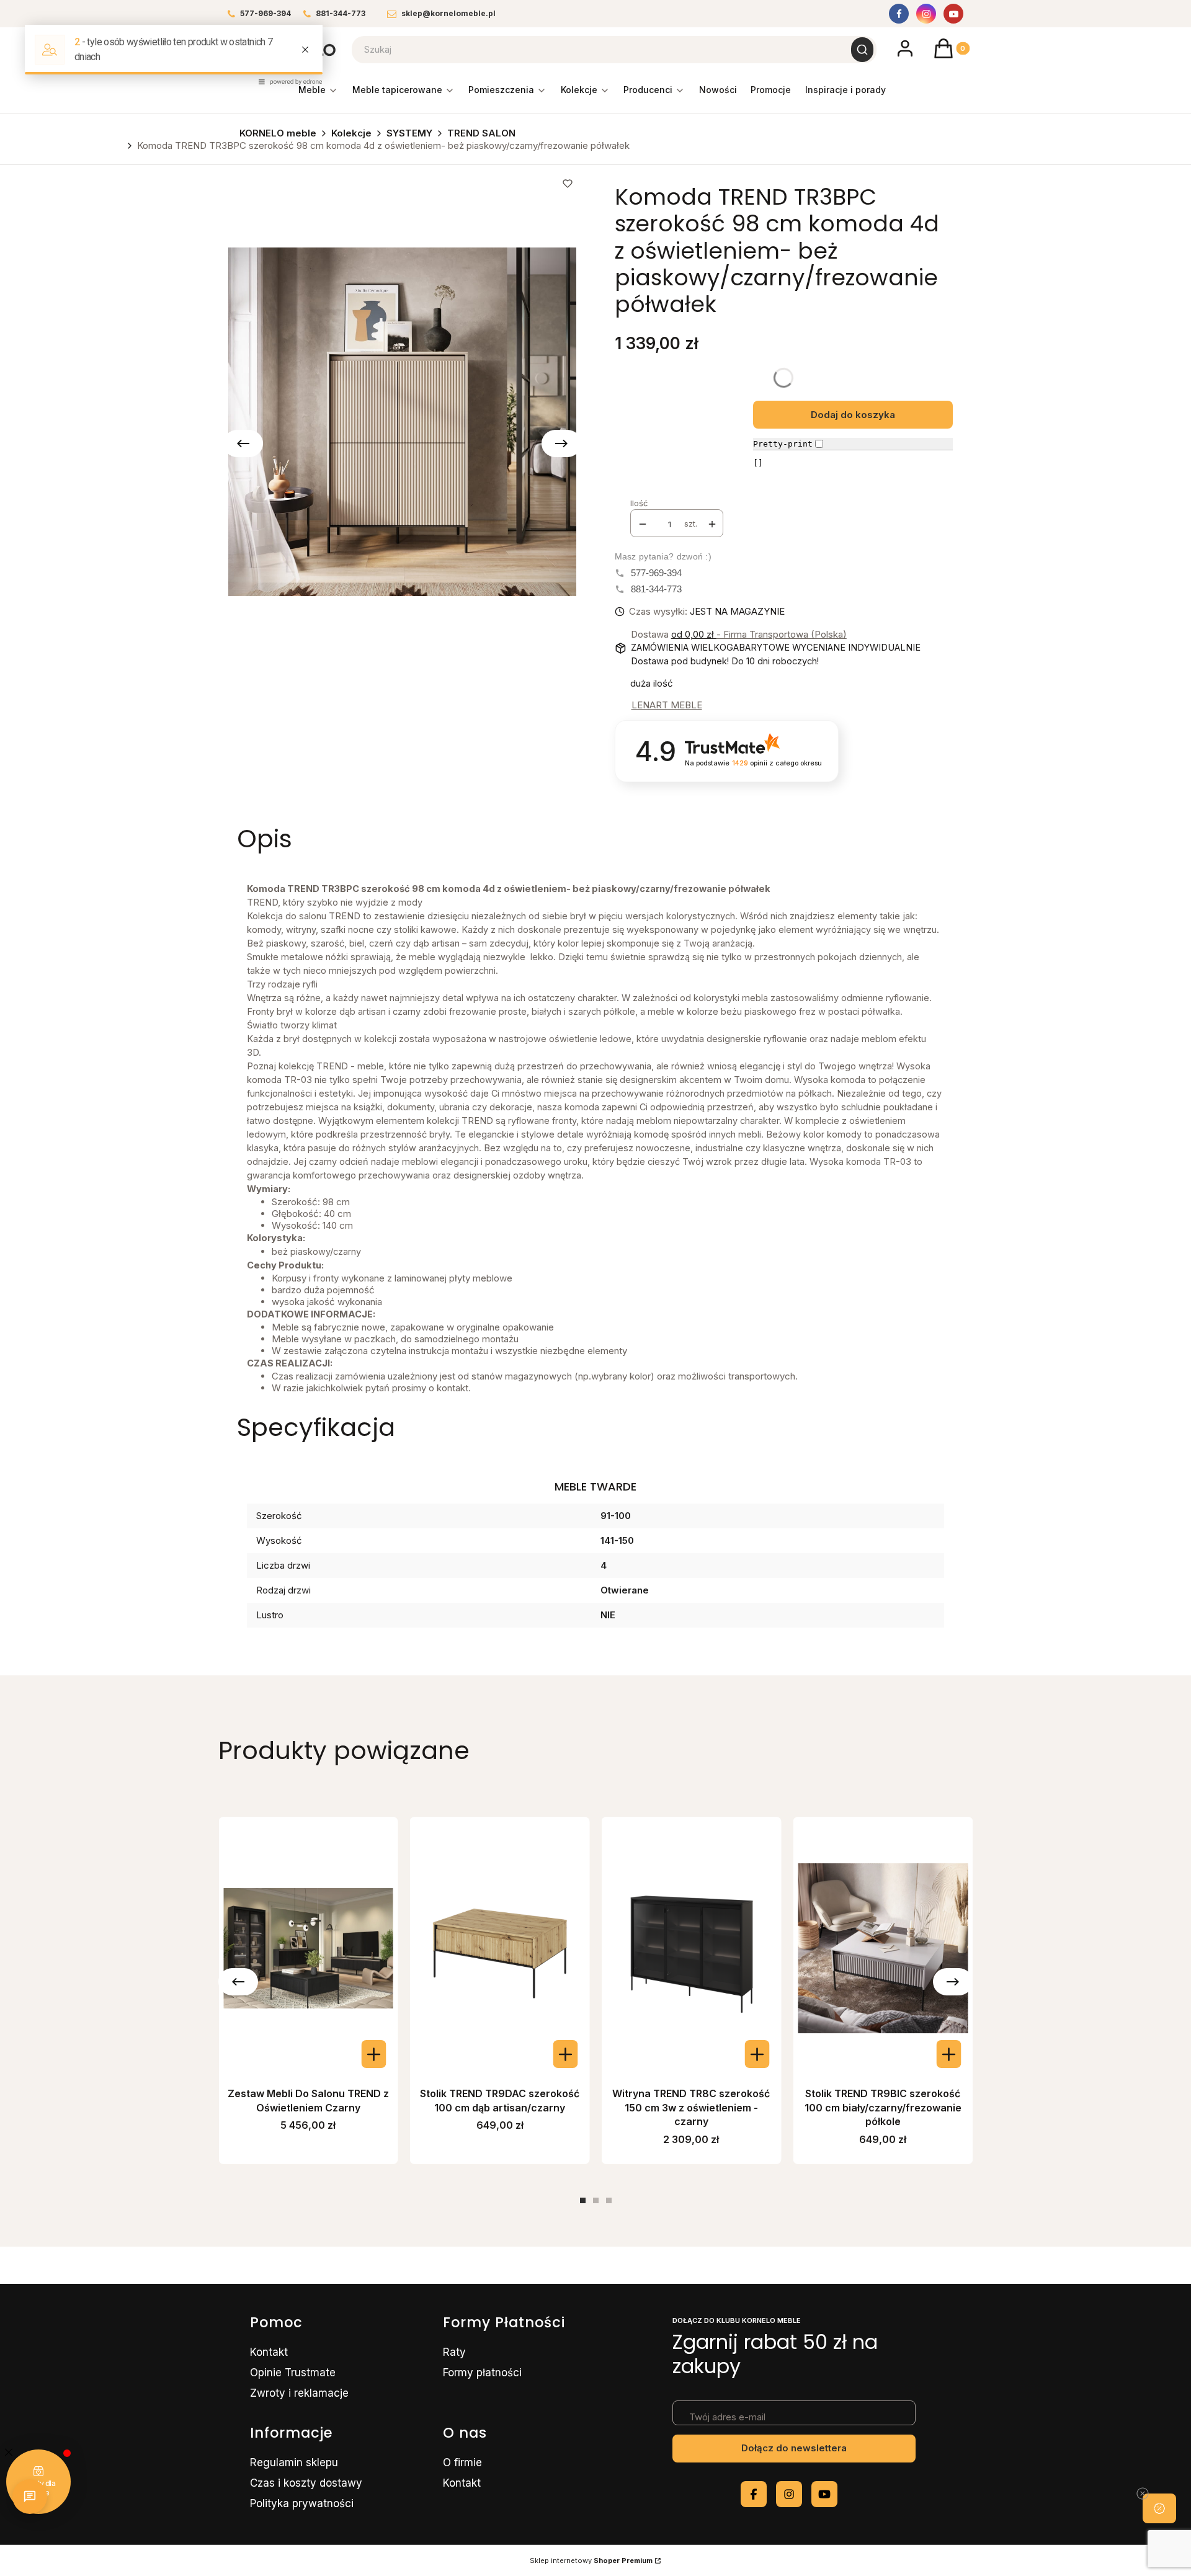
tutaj (124, 2473)
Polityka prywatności (263, 2350)
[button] (1159, 2508)
